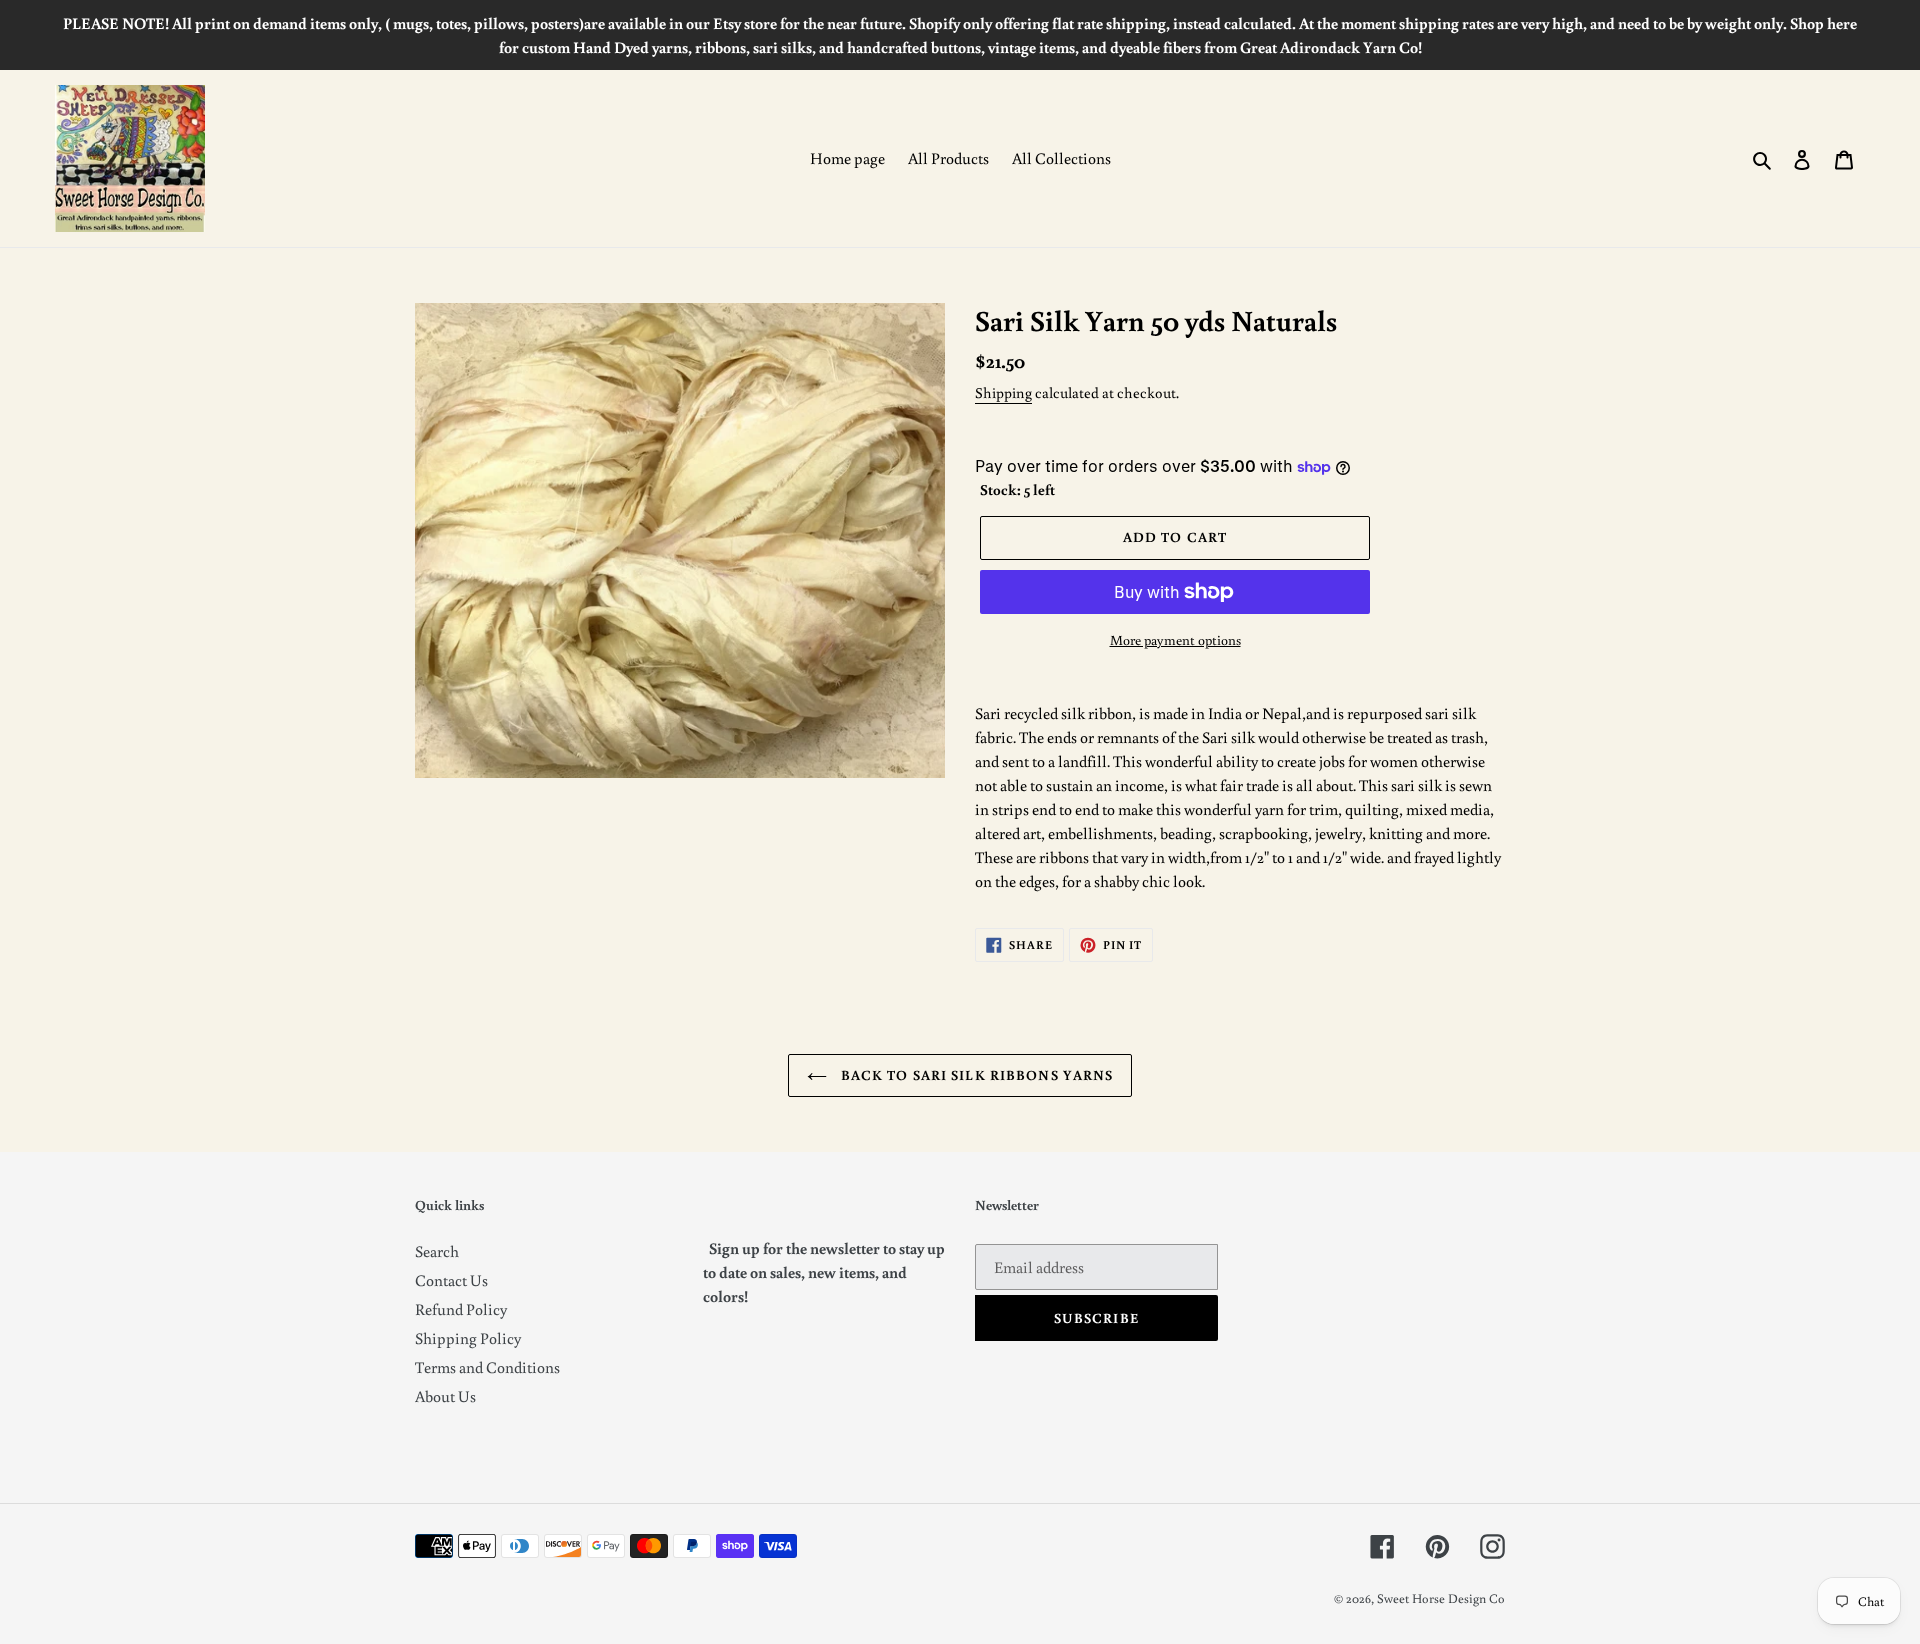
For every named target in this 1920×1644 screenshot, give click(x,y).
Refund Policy (461, 1309)
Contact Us (451, 1280)
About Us (445, 1396)
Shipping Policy (468, 1338)
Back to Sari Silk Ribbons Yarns (975, 1075)
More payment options (1175, 640)
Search (437, 1251)
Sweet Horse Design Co (1441, 1598)
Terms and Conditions (487, 1367)
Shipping (1003, 392)
